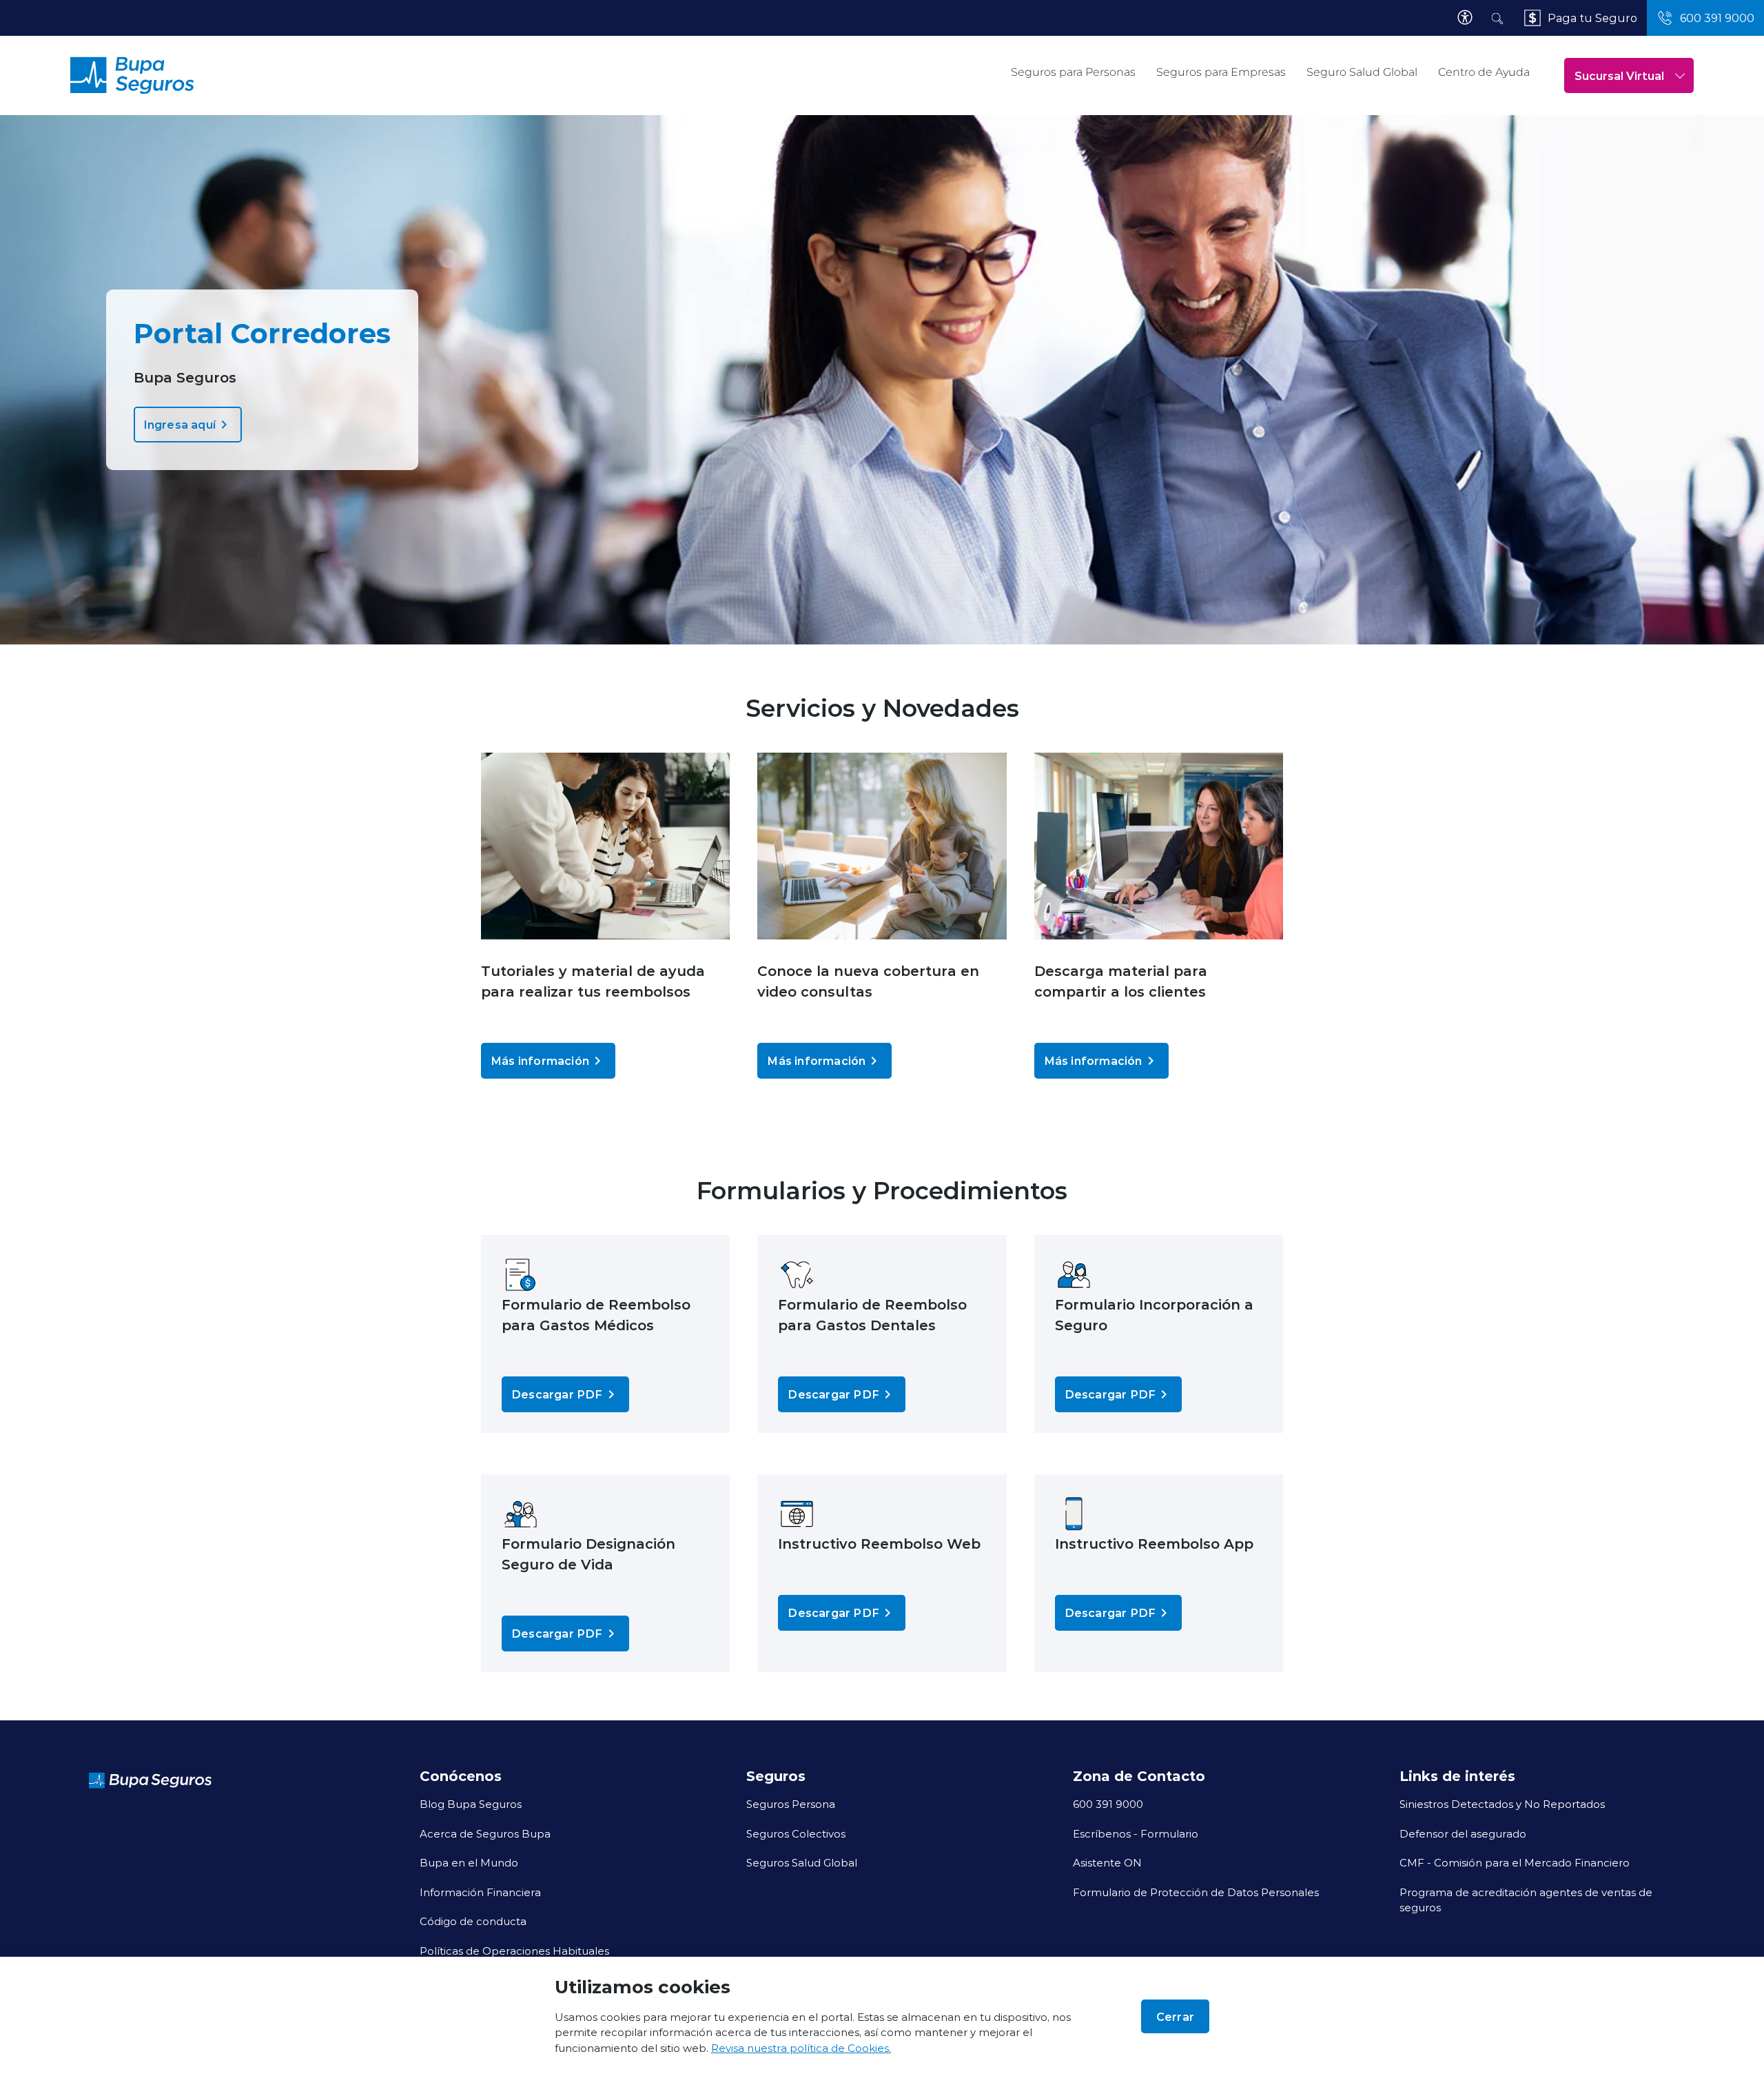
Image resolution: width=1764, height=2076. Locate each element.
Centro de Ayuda (1484, 72)
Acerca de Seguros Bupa (485, 1833)
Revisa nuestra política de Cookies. (801, 2048)
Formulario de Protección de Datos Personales (1196, 1892)
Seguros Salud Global (802, 1862)
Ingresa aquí (180, 424)
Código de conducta (473, 1921)
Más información (540, 1060)
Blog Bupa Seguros (471, 1804)
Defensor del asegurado (1463, 1833)
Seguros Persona (791, 1804)
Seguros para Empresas (1221, 72)
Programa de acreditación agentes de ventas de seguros (1526, 1900)
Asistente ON (1107, 1862)
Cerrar (1175, 2016)
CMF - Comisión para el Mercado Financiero (1515, 1862)
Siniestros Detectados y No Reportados (1502, 1804)
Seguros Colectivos (796, 1833)
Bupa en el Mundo (469, 1862)
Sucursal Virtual (1619, 75)
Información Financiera (480, 1892)
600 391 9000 (1108, 1804)
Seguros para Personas (1073, 72)
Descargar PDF (557, 1394)
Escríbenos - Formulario (1136, 1833)
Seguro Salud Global (1362, 72)
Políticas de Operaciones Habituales (514, 1951)
